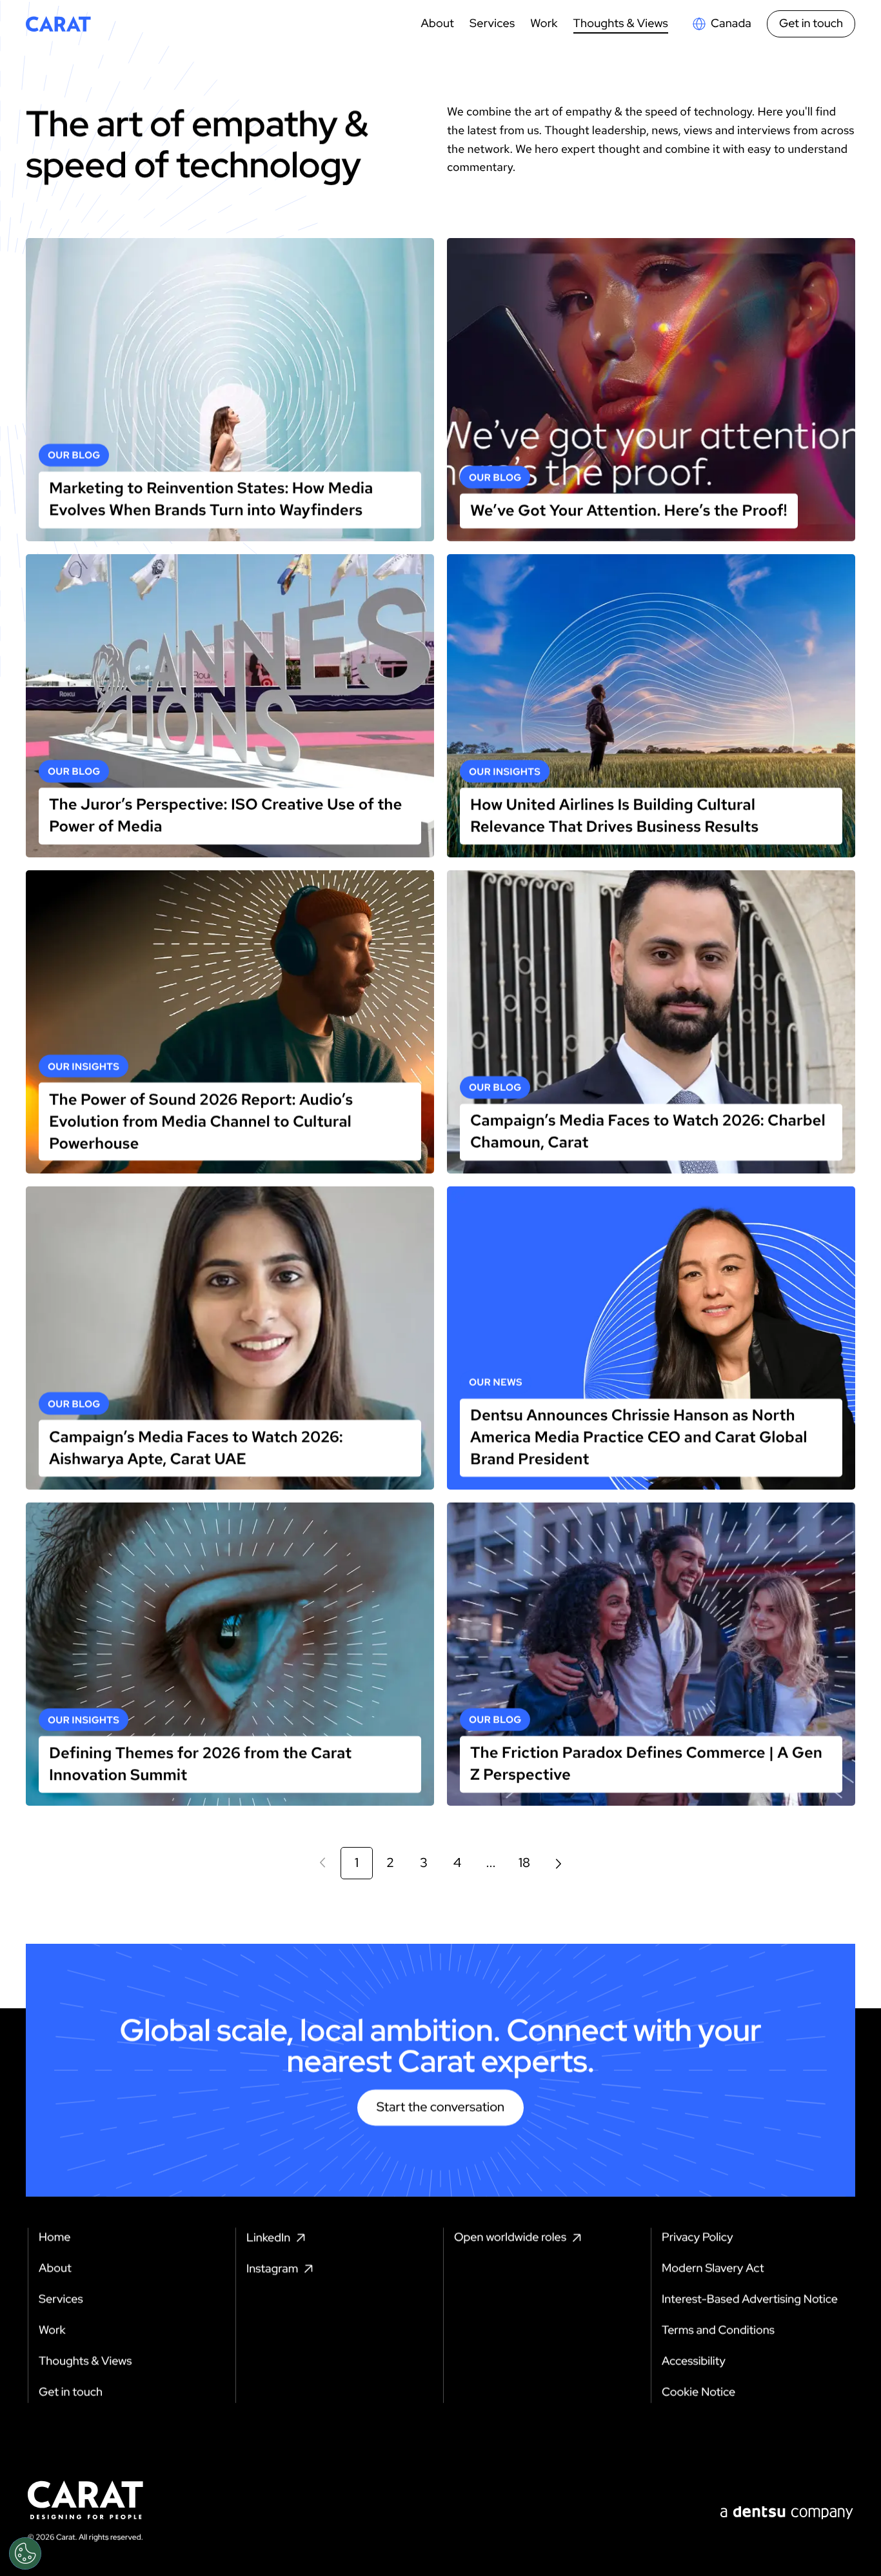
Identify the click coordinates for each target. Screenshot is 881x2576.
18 (524, 1863)
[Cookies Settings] (25, 2553)
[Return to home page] (58, 24)
